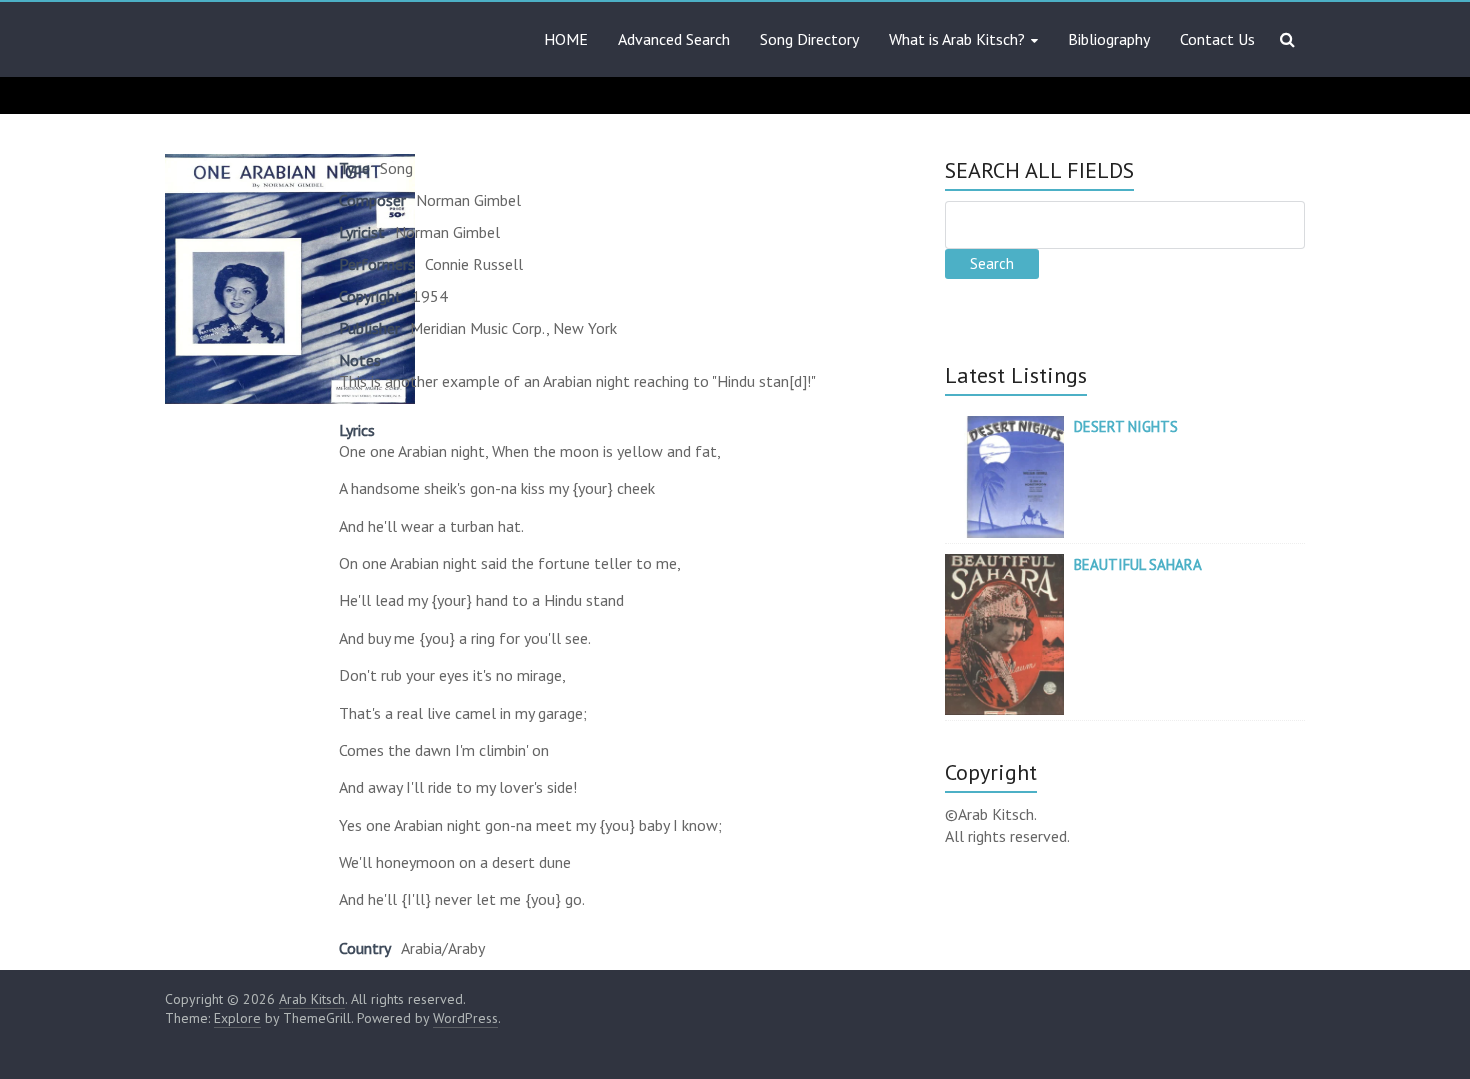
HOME (566, 39)
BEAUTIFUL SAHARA (1138, 564)
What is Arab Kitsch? (957, 39)
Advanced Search (674, 39)
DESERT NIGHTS (1126, 426)
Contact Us (1217, 39)
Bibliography (1109, 39)
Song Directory (809, 39)
